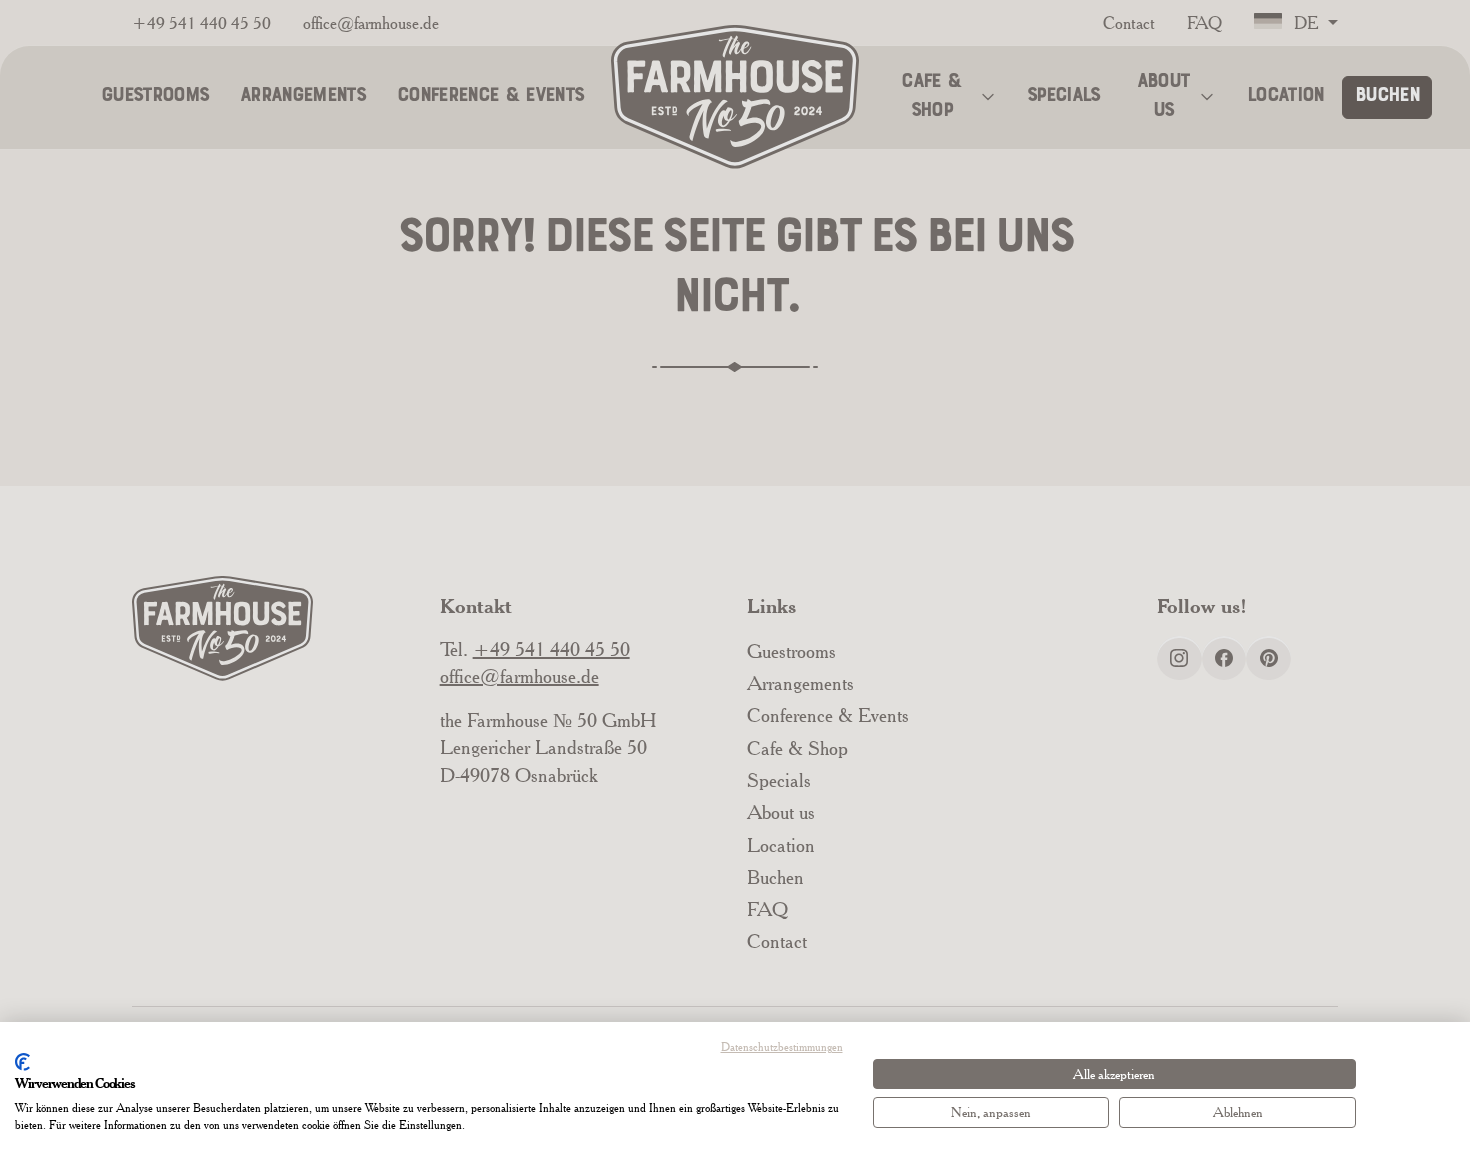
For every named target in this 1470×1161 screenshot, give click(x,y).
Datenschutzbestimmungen (782, 1046)
